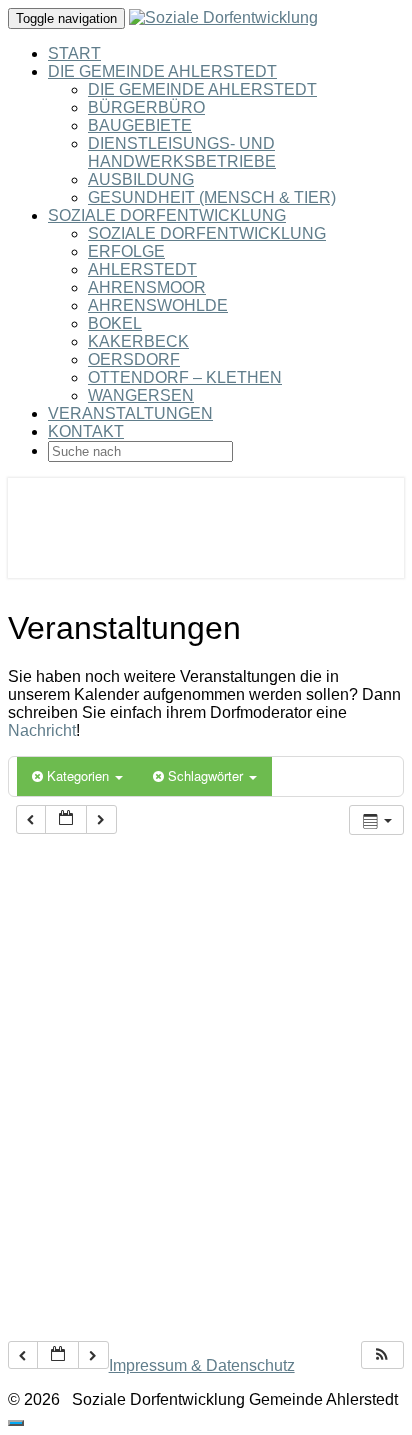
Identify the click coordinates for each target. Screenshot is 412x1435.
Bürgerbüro (146, 107)
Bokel (115, 323)
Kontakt (86, 431)
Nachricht (42, 730)
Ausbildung (141, 179)
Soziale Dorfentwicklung (167, 215)
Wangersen (141, 395)
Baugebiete (140, 125)
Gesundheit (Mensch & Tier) (212, 197)
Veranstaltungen (130, 413)
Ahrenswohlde (158, 305)
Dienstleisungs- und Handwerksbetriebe (182, 152)
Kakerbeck (138, 341)
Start (74, 53)
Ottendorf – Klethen (185, 377)
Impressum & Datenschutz (202, 1365)
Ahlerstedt (142, 269)
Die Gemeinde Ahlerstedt (162, 71)
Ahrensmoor (147, 287)
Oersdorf (134, 359)
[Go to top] (16, 1423)
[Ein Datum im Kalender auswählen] (66, 819)
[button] (382, 1355)
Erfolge (126, 251)
